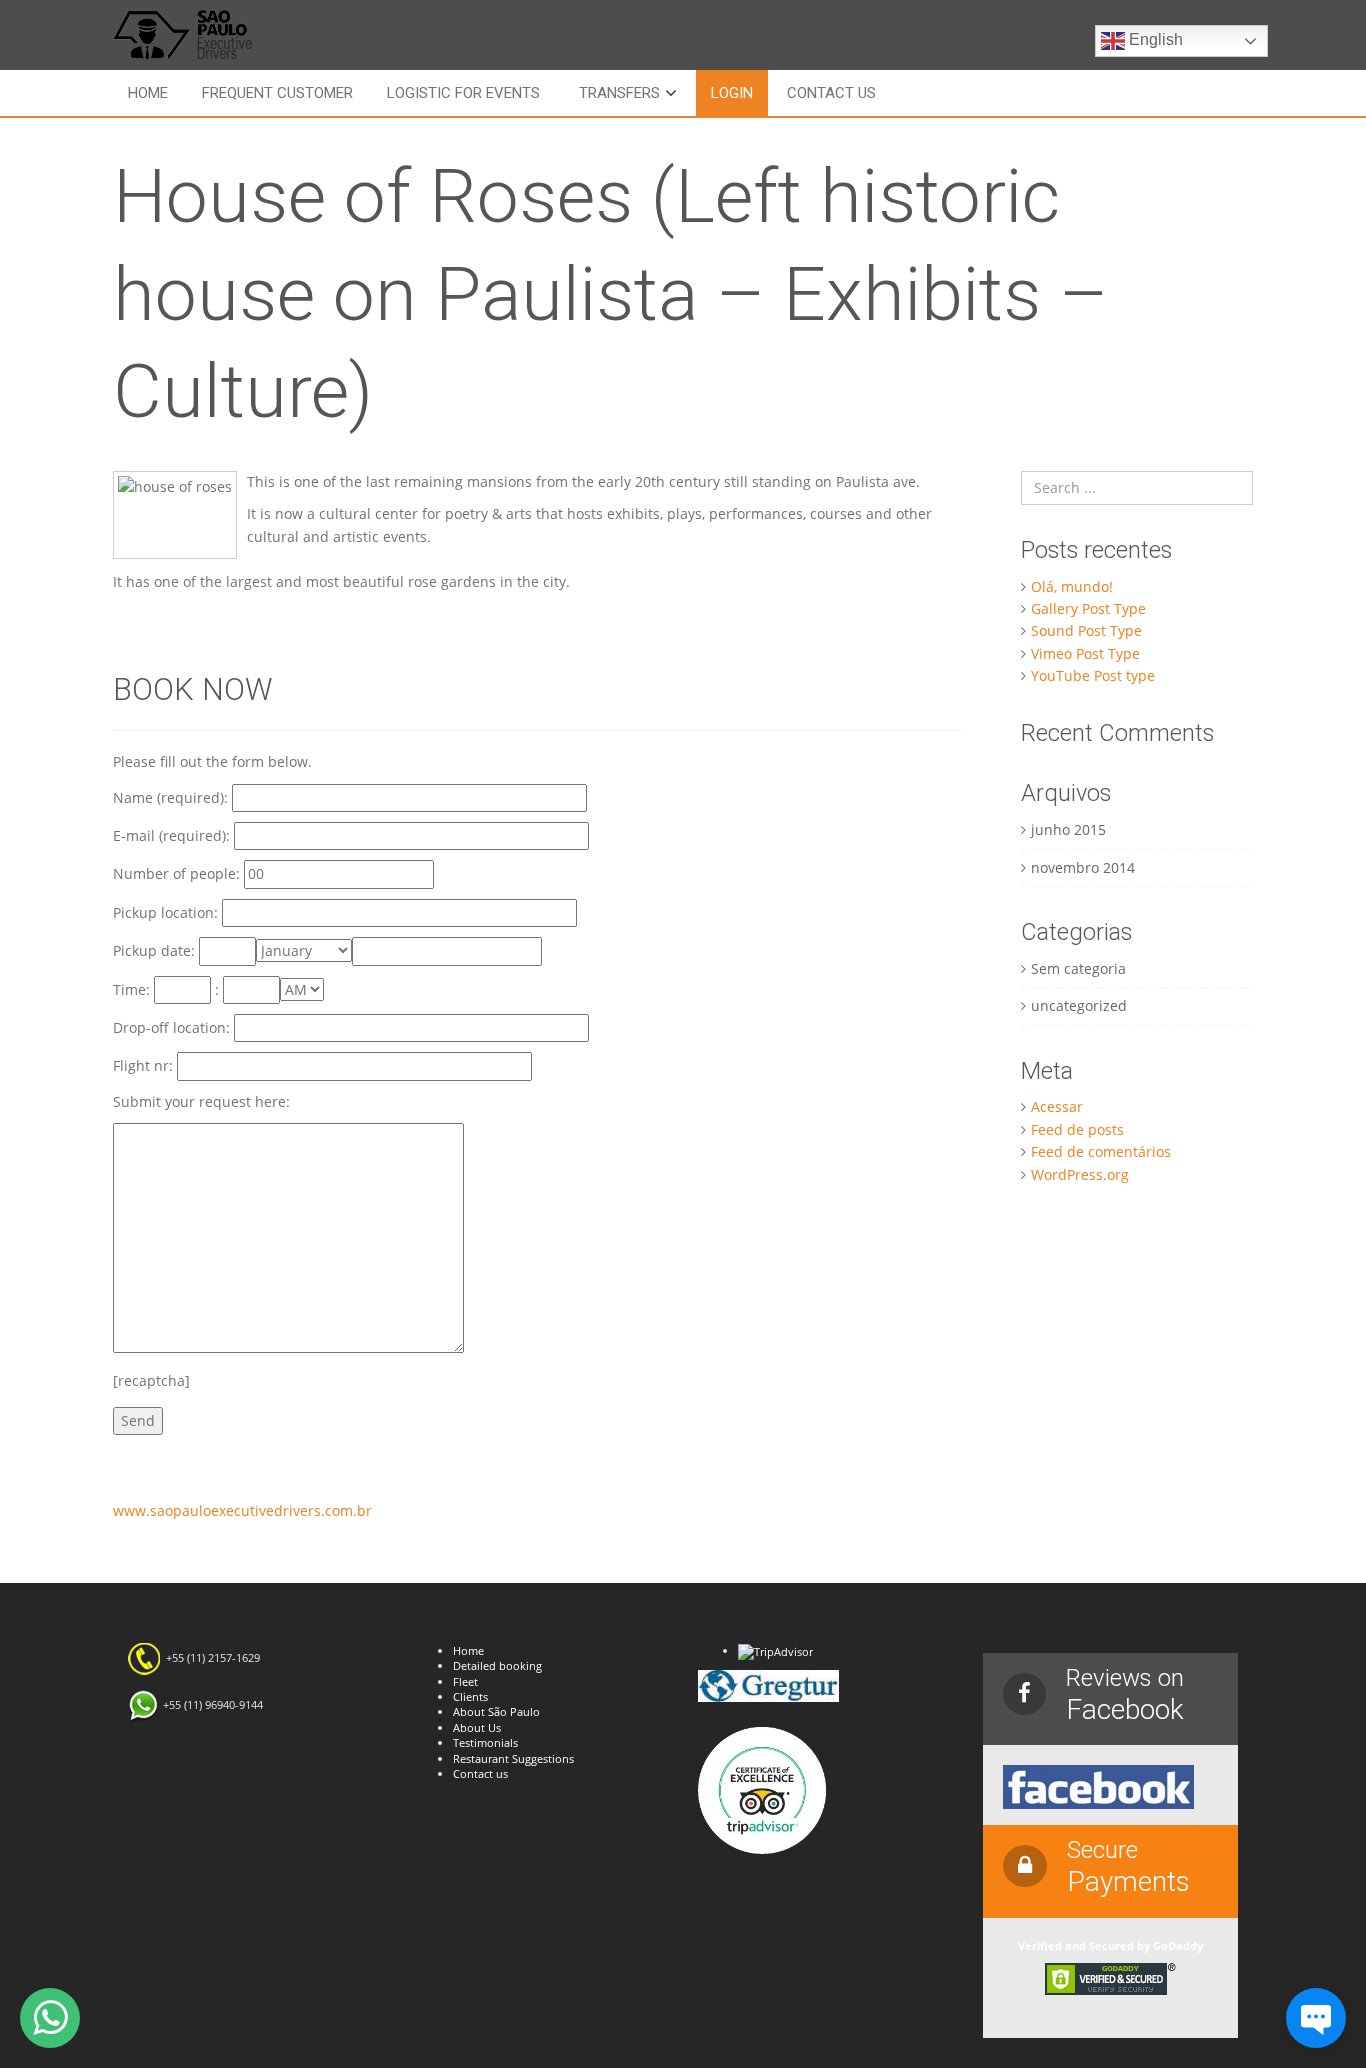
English (1154, 39)
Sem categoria (1078, 968)
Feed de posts (1077, 1129)
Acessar (1057, 1106)
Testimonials (485, 1742)
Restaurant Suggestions (513, 1758)
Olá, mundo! (1072, 586)
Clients (470, 1696)
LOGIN (732, 93)
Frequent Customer (277, 93)
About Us (477, 1727)
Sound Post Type (1086, 630)
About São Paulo (496, 1711)
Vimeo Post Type (1085, 653)
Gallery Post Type (1088, 608)
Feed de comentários (1101, 1151)
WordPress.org (1080, 1174)
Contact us (831, 93)
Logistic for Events (463, 93)
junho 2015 (1068, 829)
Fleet (465, 1681)
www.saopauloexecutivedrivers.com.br (242, 1510)
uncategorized (1079, 1005)
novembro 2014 (1083, 867)
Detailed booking (497, 1665)
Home (148, 93)
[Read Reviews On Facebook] (1098, 1785)
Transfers (619, 93)
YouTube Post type (1093, 675)
